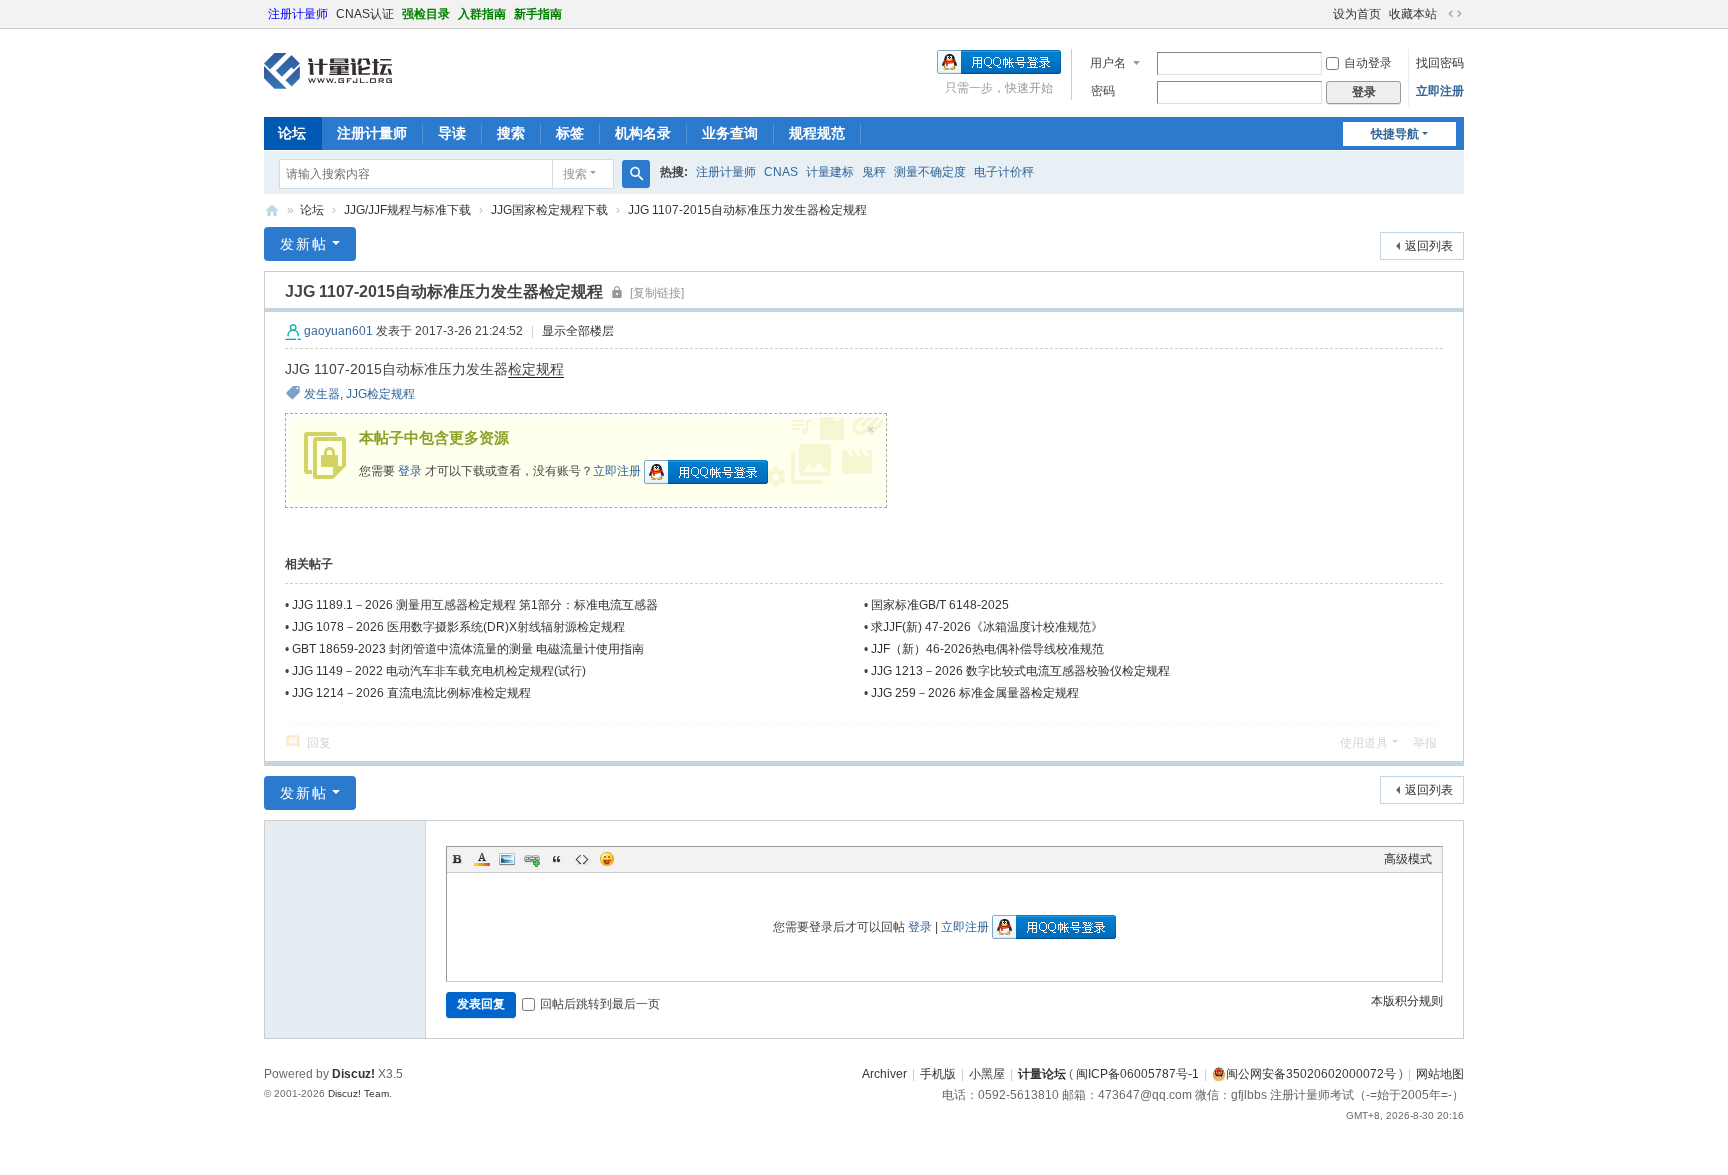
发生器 (322, 394)
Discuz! (353, 1074)
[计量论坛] (328, 71)
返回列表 (1429, 246)
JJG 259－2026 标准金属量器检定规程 (975, 693)
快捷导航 (1395, 134)
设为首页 (1357, 14)
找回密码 (1440, 63)
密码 (1103, 91)
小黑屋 (987, 1074)
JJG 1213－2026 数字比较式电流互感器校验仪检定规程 (1020, 671)
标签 (570, 133)
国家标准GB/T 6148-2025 (940, 605)
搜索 (511, 133)
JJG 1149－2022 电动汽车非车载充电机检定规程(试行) (439, 671)
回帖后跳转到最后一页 (600, 1004)
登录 (410, 471)
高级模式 (1408, 859)
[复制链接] (657, 293)
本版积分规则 (1407, 1001)
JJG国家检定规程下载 (549, 210)
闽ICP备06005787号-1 (1137, 1074)
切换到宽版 (1455, 14)
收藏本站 (1413, 14)
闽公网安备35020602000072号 (1311, 1074)
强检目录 (426, 14)
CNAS (781, 172)
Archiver (884, 1074)
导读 (452, 133)
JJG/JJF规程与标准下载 (407, 210)
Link (532, 859)
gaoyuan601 (338, 331)
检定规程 (536, 369)
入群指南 (482, 14)
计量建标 (830, 172)
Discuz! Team (358, 1093)
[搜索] (636, 174)
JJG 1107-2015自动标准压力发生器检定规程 (747, 210)
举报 (1425, 743)
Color (482, 859)
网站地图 (1440, 1074)
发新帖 (304, 244)
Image (507, 859)
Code (582, 859)
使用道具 (1364, 743)
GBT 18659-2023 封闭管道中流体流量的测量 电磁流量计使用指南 (468, 649)
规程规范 (817, 133)
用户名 (1108, 63)
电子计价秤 (1004, 172)
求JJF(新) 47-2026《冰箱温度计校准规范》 (987, 627)
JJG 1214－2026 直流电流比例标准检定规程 (411, 693)
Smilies (607, 859)
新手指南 (538, 14)
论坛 (292, 133)
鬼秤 (874, 172)
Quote (557, 859)
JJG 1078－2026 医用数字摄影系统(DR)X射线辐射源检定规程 (458, 627)
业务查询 (730, 133)
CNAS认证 (365, 14)
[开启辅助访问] (1324, 14)
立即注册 (1440, 91)
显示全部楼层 (578, 331)
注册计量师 (298, 14)
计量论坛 (272, 210)
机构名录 (643, 133)
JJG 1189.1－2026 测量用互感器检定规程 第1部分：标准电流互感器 (475, 605)
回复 (319, 743)
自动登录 (1368, 63)
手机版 (938, 1074)
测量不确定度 (930, 172)
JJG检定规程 (380, 394)
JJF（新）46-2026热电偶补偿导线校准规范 (987, 649)
